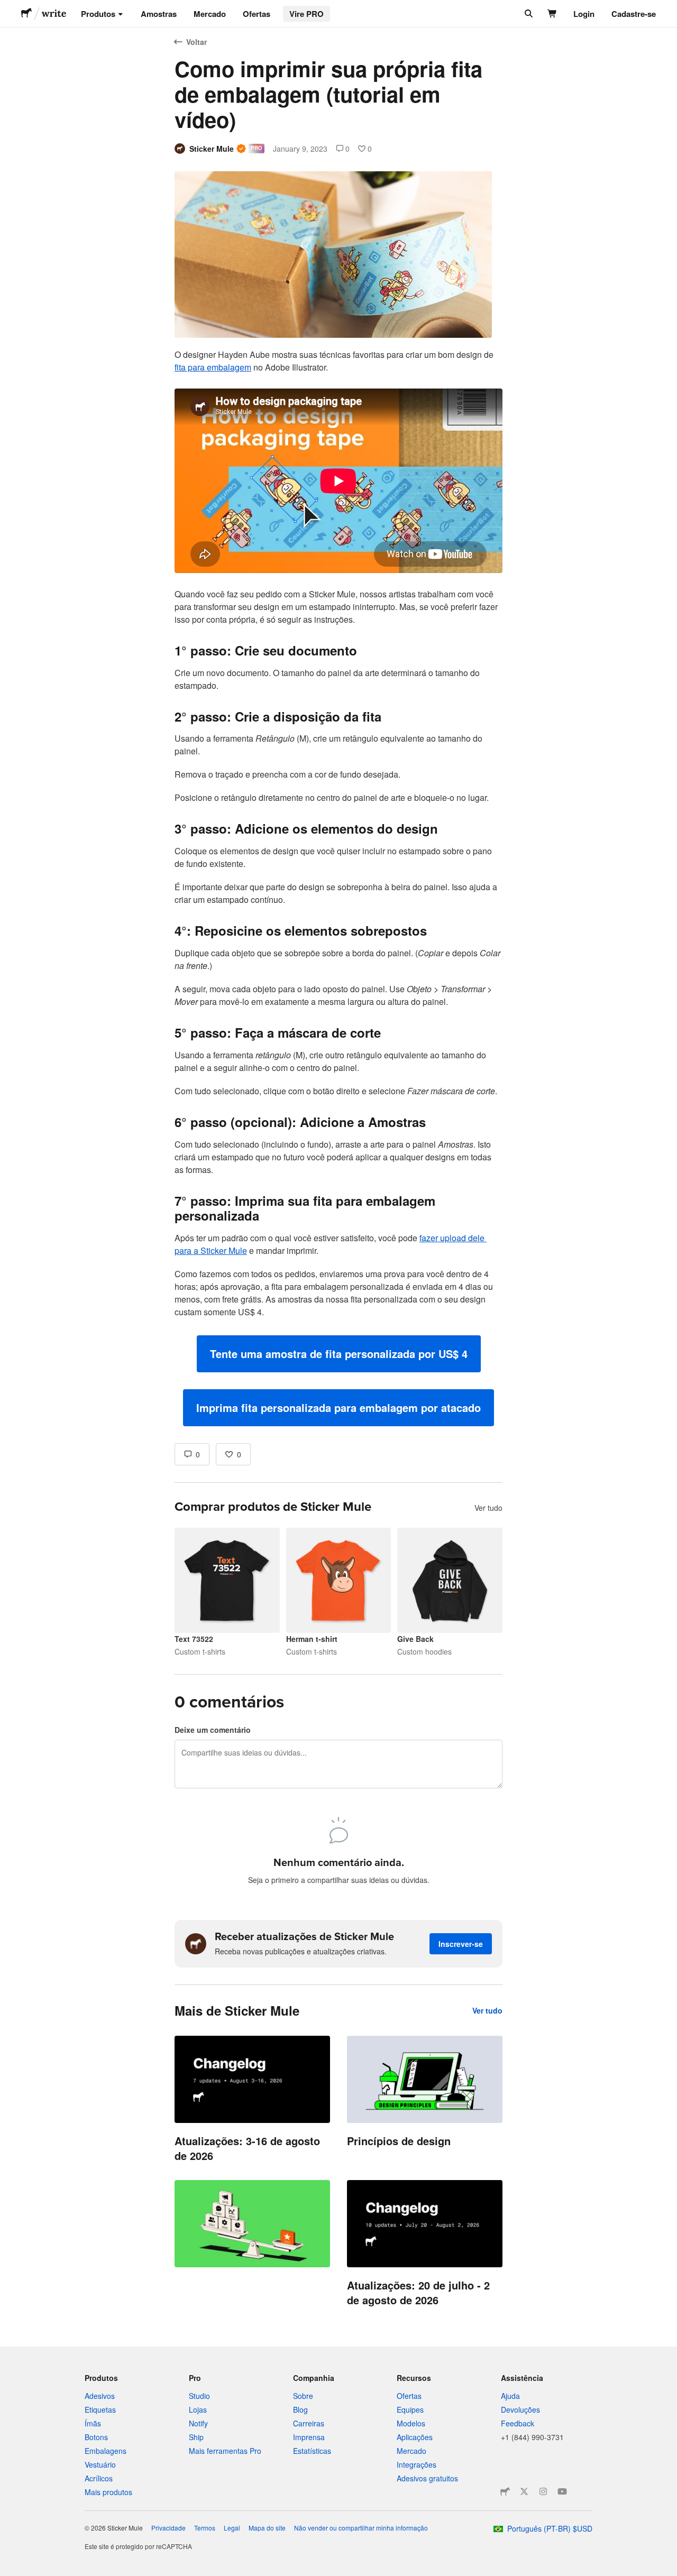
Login (584, 14)
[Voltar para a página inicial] (26, 14)
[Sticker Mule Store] (505, 2491)
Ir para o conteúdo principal (8, 8)
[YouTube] (562, 2491)
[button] (339, 1354)
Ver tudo (488, 1508)
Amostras (159, 14)
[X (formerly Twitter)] (524, 2491)
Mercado (210, 14)
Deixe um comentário (213, 1730)
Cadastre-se (634, 14)
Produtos (98, 14)
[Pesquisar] (528, 14)
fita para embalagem (213, 367)
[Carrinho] (552, 14)
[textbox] (338, 887)
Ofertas (257, 14)
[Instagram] (543, 2491)
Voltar (196, 42)
